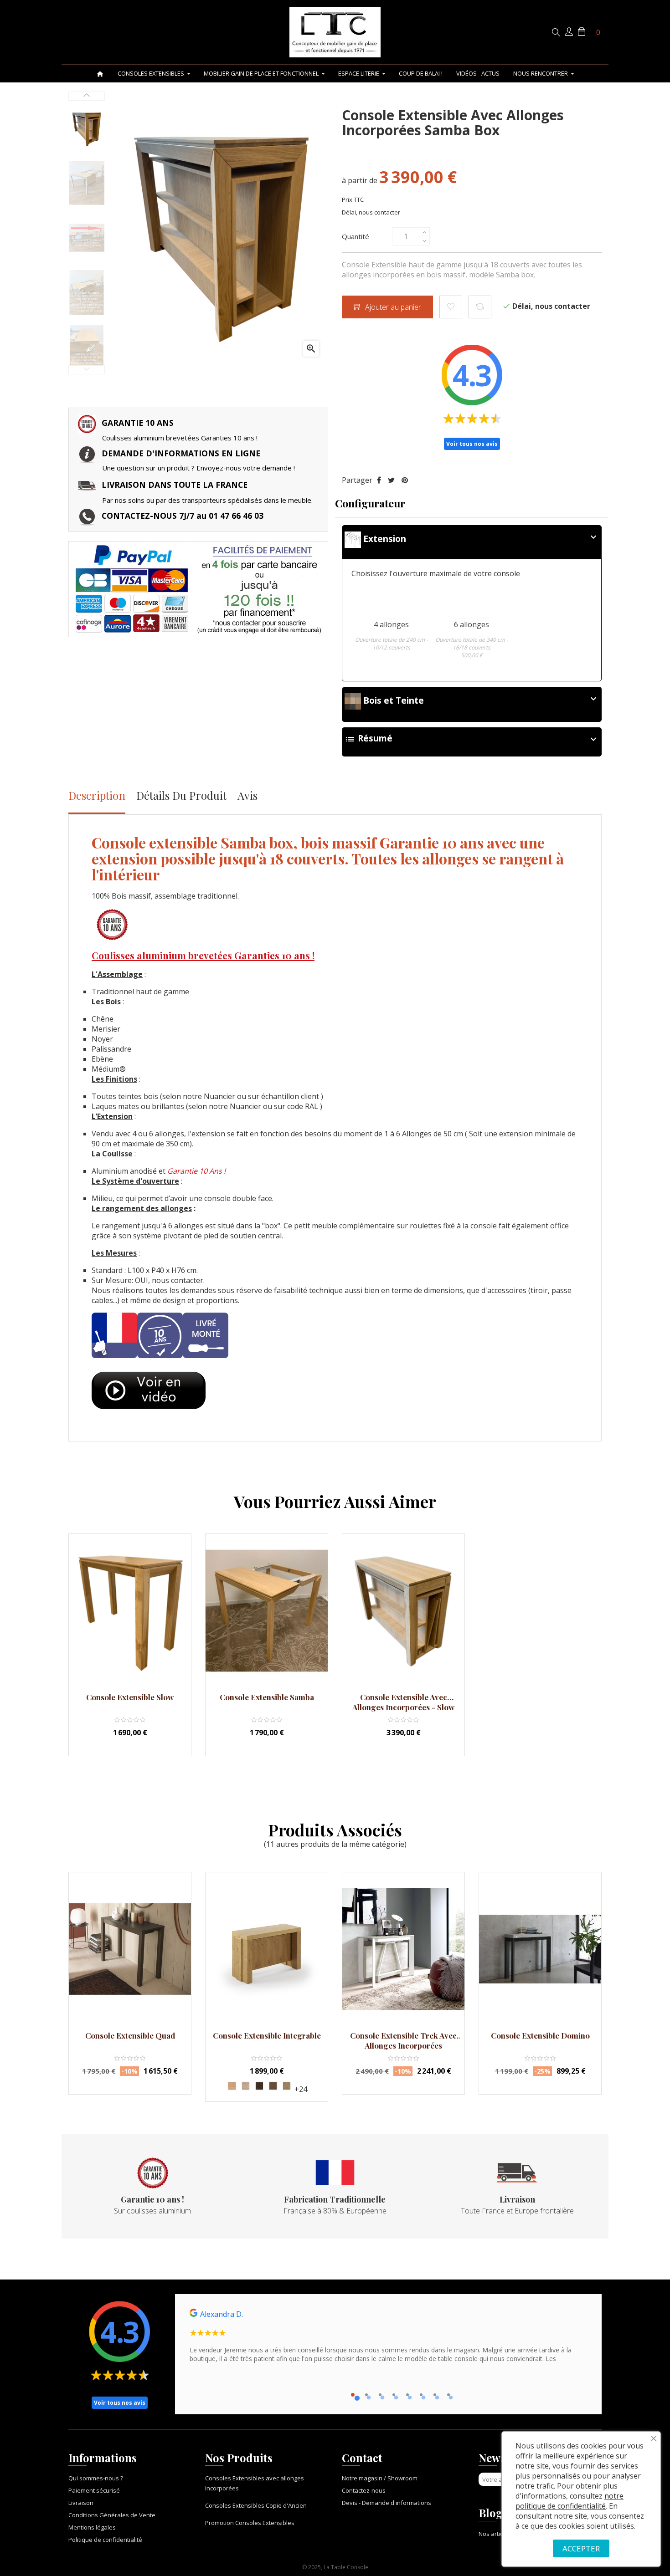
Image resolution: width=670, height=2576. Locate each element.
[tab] (472, 542)
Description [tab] (97, 795)
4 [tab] (394, 2395)
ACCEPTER (581, 2548)
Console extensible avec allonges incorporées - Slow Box (403, 1702)
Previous (87, 370)
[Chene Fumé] (259, 2086)
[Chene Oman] (287, 2086)
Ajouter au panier (392, 307)
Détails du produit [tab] (181, 795)
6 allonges (472, 624)
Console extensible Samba (267, 1697)
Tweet (391, 480)
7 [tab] (435, 2395)
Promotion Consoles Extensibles (250, 2523)
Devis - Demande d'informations (387, 2503)
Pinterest (405, 480)
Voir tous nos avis (472, 444)
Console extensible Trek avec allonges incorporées (403, 2040)
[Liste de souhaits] (451, 307)
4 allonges (391, 624)
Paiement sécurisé (94, 2490)
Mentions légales (92, 2527)
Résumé (472, 739)
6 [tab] (421, 2395)
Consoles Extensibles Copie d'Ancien (256, 2505)
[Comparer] (480, 307)
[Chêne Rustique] (273, 2086)
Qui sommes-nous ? (96, 2478)
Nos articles (495, 2534)
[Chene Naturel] (232, 2086)
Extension (480, 538)
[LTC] (335, 32)
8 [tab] (448, 2395)
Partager (379, 480)
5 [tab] (407, 2395)
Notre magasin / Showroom (380, 2478)
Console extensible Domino (540, 2035)
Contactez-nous (364, 2490)
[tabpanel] (388, 2339)
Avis (247, 795)
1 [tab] (353, 2395)
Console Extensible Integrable (267, 2035)
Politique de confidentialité (105, 2540)
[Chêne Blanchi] (246, 2086)
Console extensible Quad (130, 2035)
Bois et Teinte (480, 700)
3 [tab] (380, 2395)
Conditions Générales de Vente (112, 2515)
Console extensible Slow (130, 1697)
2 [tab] (366, 2395)
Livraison (81, 2503)
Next (87, 96)
